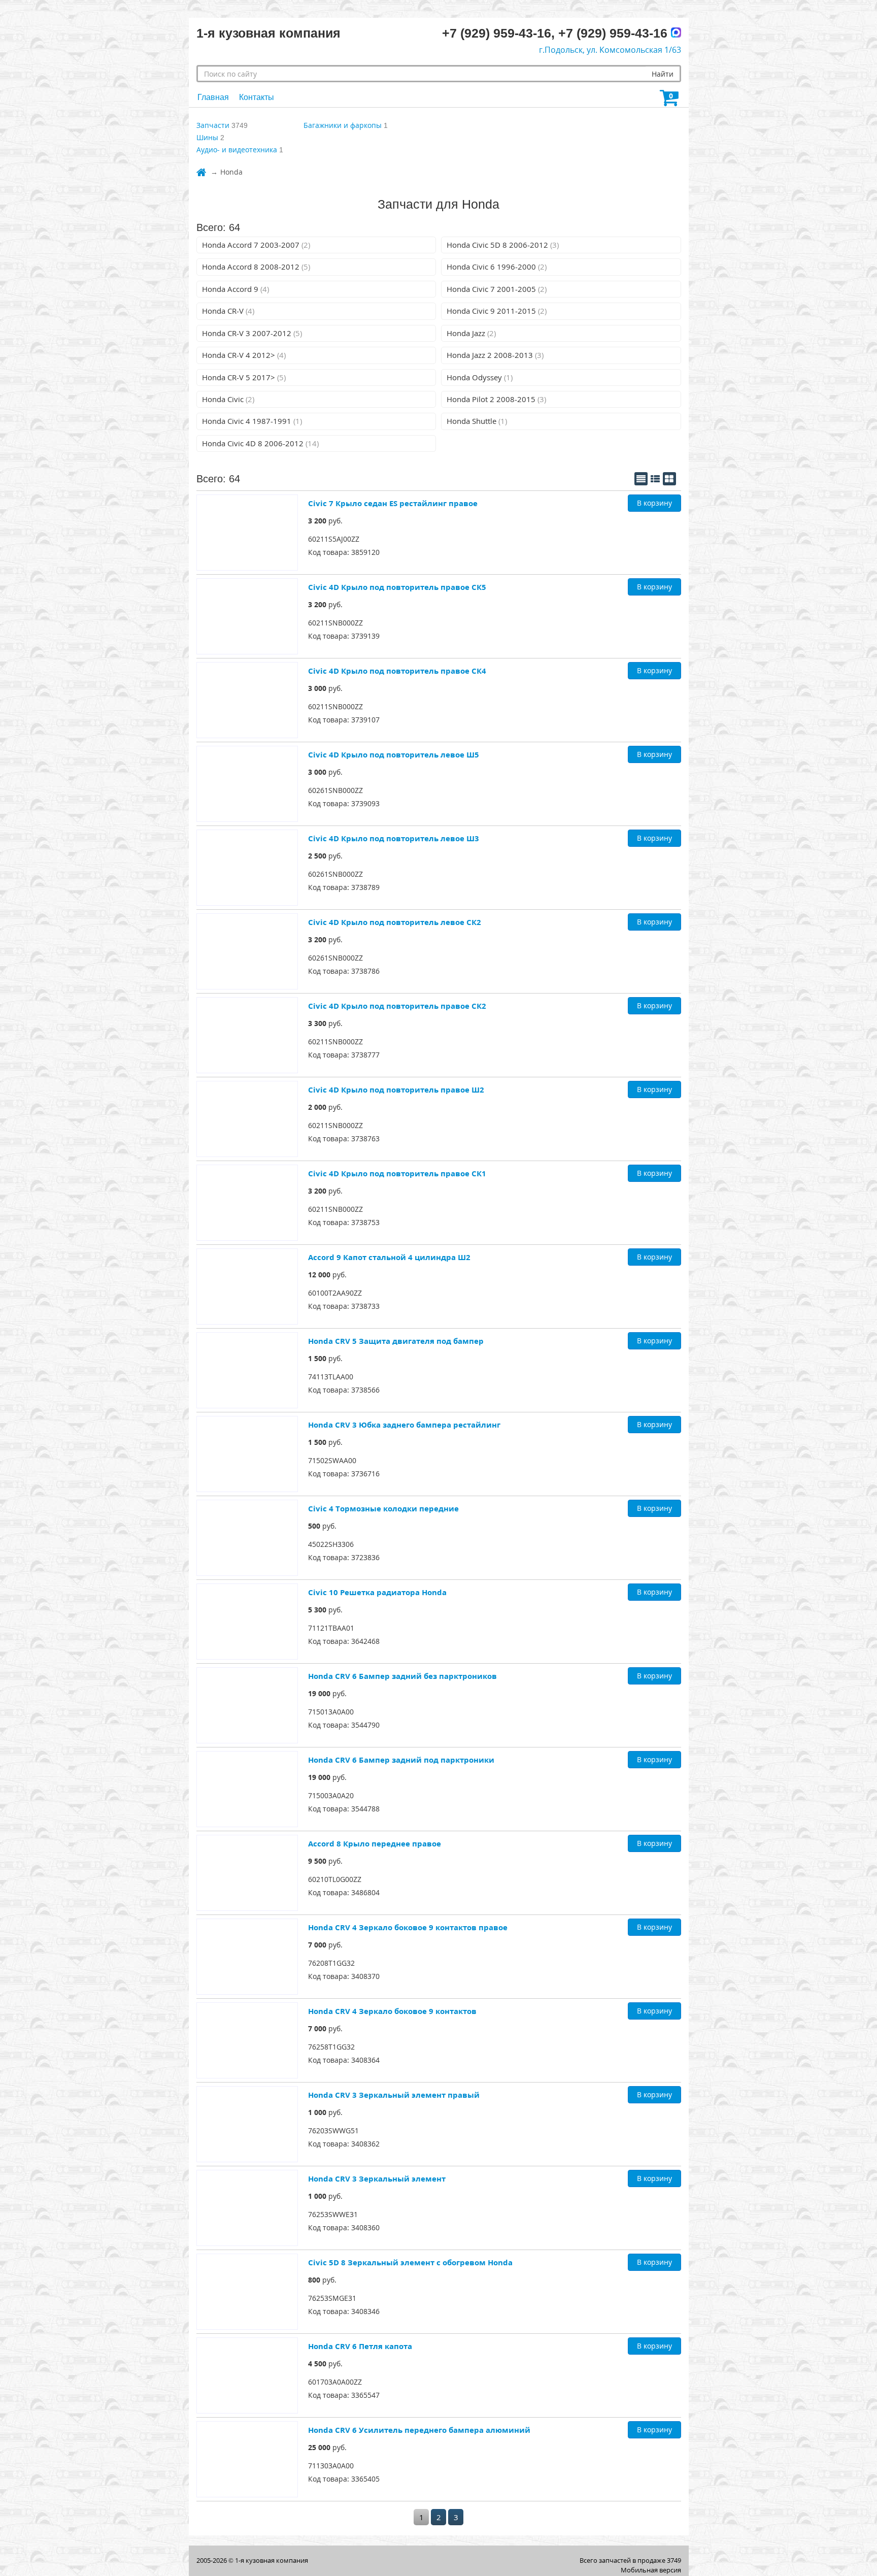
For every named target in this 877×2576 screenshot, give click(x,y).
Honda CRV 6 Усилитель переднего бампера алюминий (419, 2430)
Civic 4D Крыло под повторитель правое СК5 (397, 587)
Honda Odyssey (480, 377)
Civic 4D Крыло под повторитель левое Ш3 (394, 838)
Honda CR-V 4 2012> (244, 355)
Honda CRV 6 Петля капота (360, 2346)
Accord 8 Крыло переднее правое (375, 1843)
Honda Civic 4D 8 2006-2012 (260, 443)
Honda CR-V (228, 311)
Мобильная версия (651, 2570)
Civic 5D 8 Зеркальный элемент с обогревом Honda (410, 2262)
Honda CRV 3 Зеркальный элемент (377, 2178)
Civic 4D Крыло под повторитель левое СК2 (395, 922)
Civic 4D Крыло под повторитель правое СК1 (397, 1173)
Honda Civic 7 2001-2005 (497, 289)
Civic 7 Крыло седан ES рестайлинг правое (393, 503)
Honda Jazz (471, 333)
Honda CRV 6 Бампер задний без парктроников (402, 1676)
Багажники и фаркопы (343, 125)
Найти (663, 74)
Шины (207, 137)
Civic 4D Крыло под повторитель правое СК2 (397, 1006)
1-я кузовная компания (272, 2560)
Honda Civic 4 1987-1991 (252, 421)
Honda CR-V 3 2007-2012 (252, 333)
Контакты (257, 97)
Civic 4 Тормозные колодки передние (383, 1508)
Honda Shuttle (477, 421)
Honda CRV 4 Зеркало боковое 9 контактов (392, 2011)
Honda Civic (228, 399)
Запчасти (213, 125)
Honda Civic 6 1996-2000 (497, 267)
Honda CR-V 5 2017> (244, 377)
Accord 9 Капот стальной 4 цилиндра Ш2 (389, 1257)
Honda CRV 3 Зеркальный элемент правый (394, 2095)
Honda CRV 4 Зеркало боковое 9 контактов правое (408, 1927)
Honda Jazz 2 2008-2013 (495, 355)
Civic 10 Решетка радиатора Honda (377, 1592)
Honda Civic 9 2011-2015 (497, 311)
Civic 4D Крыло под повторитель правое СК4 (397, 671)
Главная (213, 97)
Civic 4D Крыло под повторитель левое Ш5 (394, 754)
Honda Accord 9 (235, 289)
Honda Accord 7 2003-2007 (256, 245)
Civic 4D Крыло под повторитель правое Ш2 (396, 1089)
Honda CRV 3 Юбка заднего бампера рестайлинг (404, 1425)
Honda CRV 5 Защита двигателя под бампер (396, 1341)
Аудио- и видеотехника (237, 150)
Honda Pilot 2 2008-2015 (496, 399)
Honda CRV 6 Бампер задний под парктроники (401, 1760)
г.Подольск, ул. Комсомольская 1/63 (610, 50)
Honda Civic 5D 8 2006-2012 (503, 245)
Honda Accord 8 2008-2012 (256, 267)
